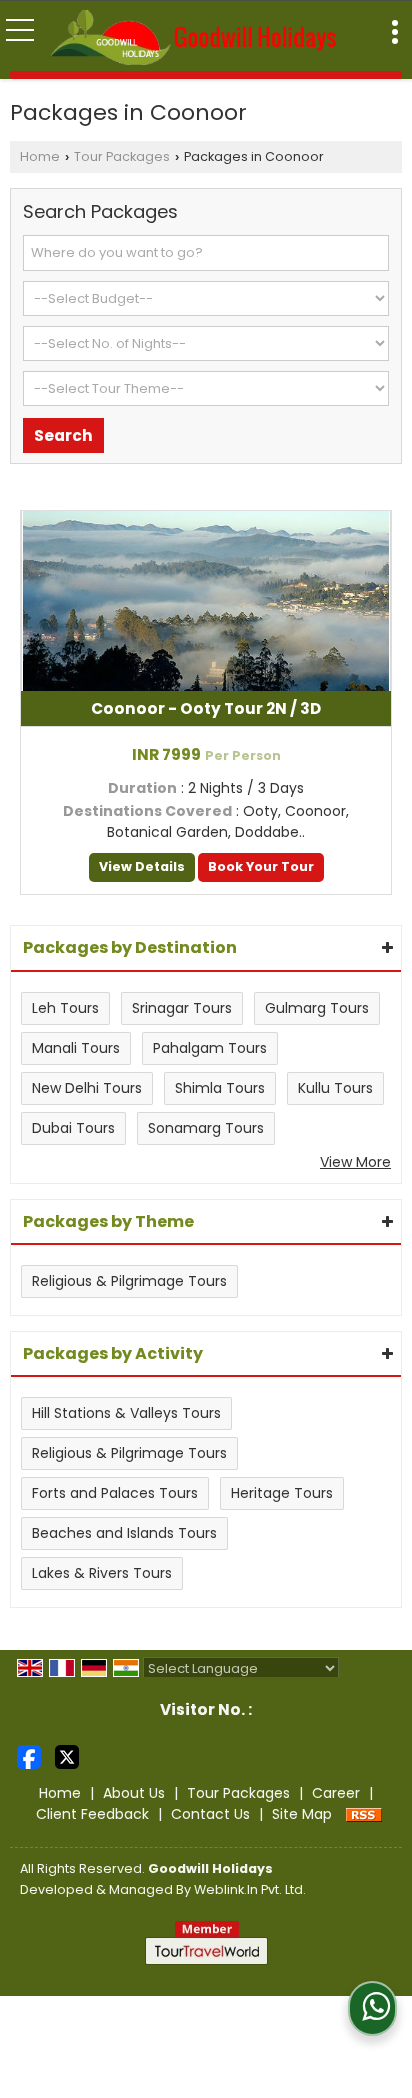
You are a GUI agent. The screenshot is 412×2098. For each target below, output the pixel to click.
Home (40, 156)
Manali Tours (76, 1048)
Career (336, 1793)
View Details (142, 866)
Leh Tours (65, 1008)
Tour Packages (122, 156)
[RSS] (364, 1814)
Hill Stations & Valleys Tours (126, 1413)
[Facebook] (29, 1756)
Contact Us (210, 1814)
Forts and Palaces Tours (115, 1493)
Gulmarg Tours (317, 1008)
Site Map (302, 1814)
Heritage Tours (282, 1493)
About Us (134, 1793)
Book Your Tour (261, 866)
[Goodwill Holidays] (193, 36)
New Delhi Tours (87, 1088)
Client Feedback (92, 1814)
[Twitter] (67, 1756)
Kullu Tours (335, 1088)
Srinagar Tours (182, 1008)
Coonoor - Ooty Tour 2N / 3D (206, 708)
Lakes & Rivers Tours (102, 1573)
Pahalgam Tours (210, 1048)
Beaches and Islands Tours (124, 1533)
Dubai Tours (73, 1128)
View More (355, 1162)
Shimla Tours (220, 1088)
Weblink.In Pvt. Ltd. (250, 1889)
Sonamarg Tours (206, 1128)
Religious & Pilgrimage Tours (129, 1281)
